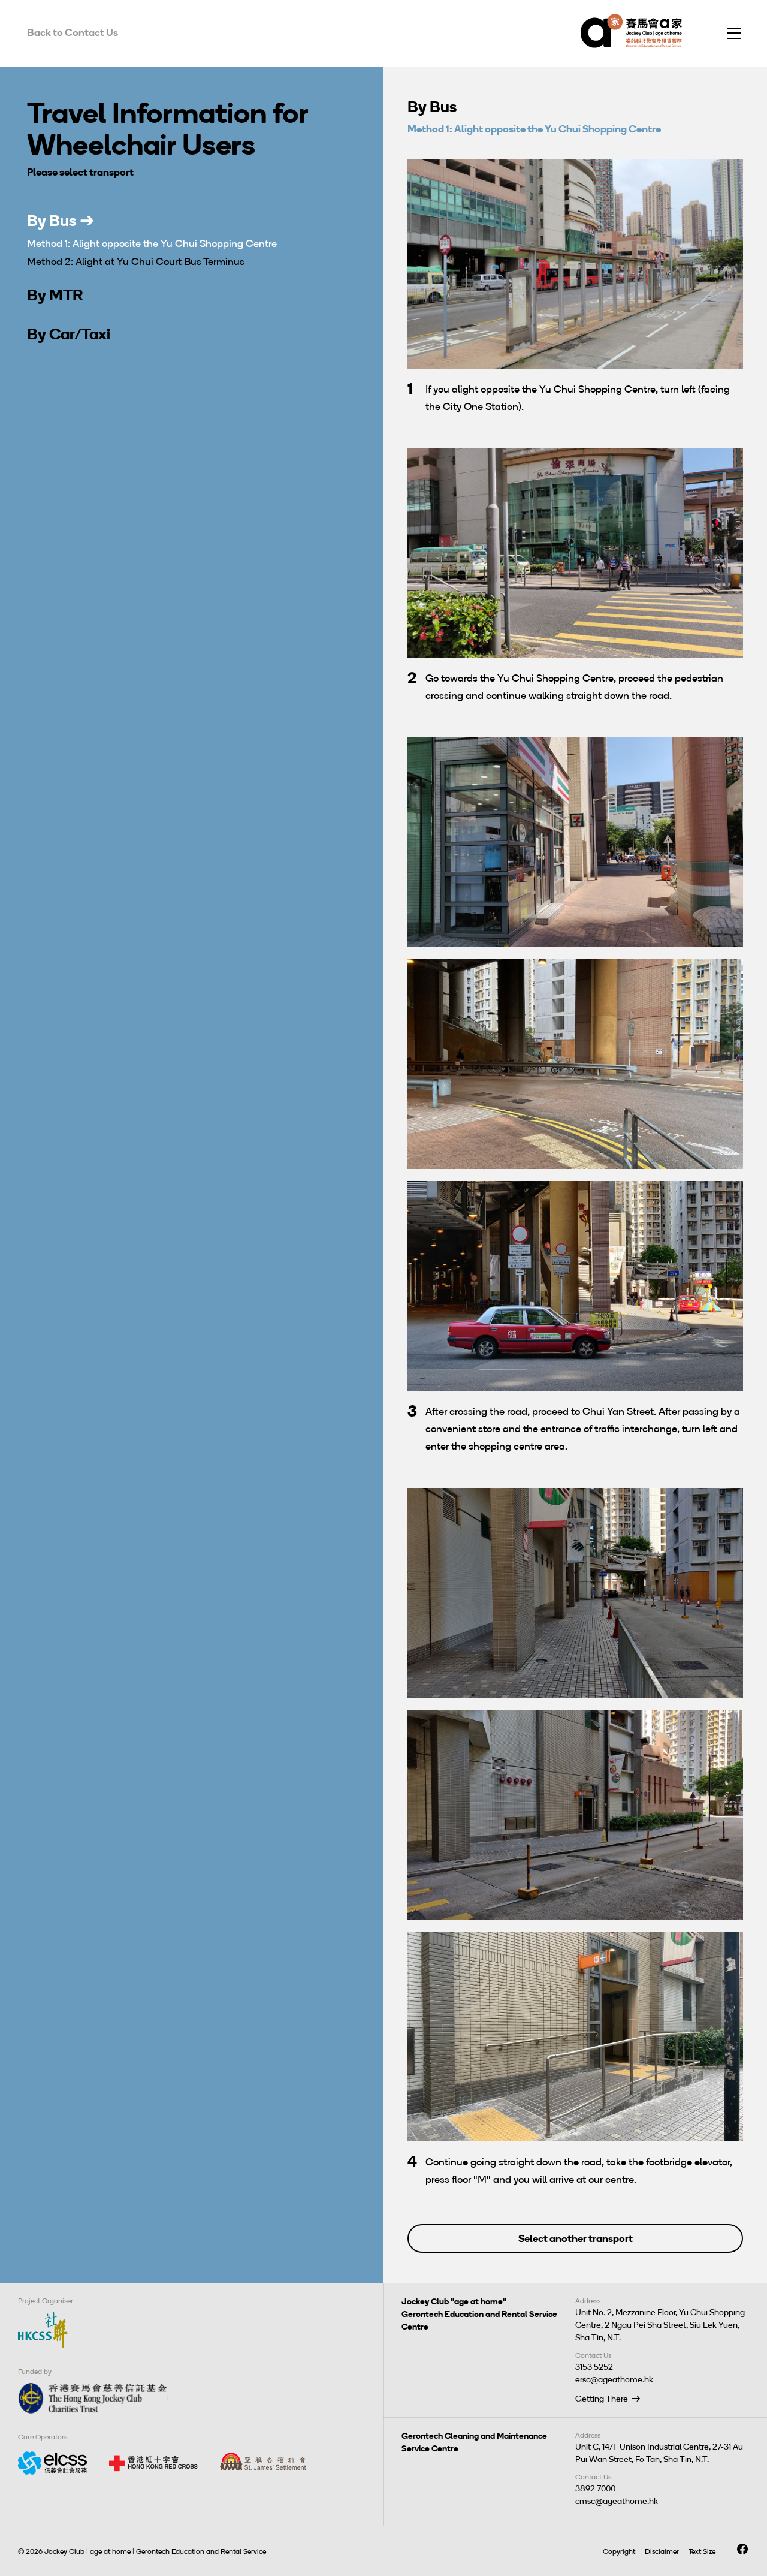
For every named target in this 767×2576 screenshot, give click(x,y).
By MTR (55, 295)
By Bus (52, 221)
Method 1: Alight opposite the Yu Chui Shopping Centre (152, 243)
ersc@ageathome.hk (614, 2380)
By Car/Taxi (69, 334)
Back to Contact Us (73, 32)
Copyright (619, 2551)
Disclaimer (662, 2551)
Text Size (702, 2551)
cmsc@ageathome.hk (617, 2501)
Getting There (602, 2399)
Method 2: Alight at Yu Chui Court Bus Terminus (136, 261)
